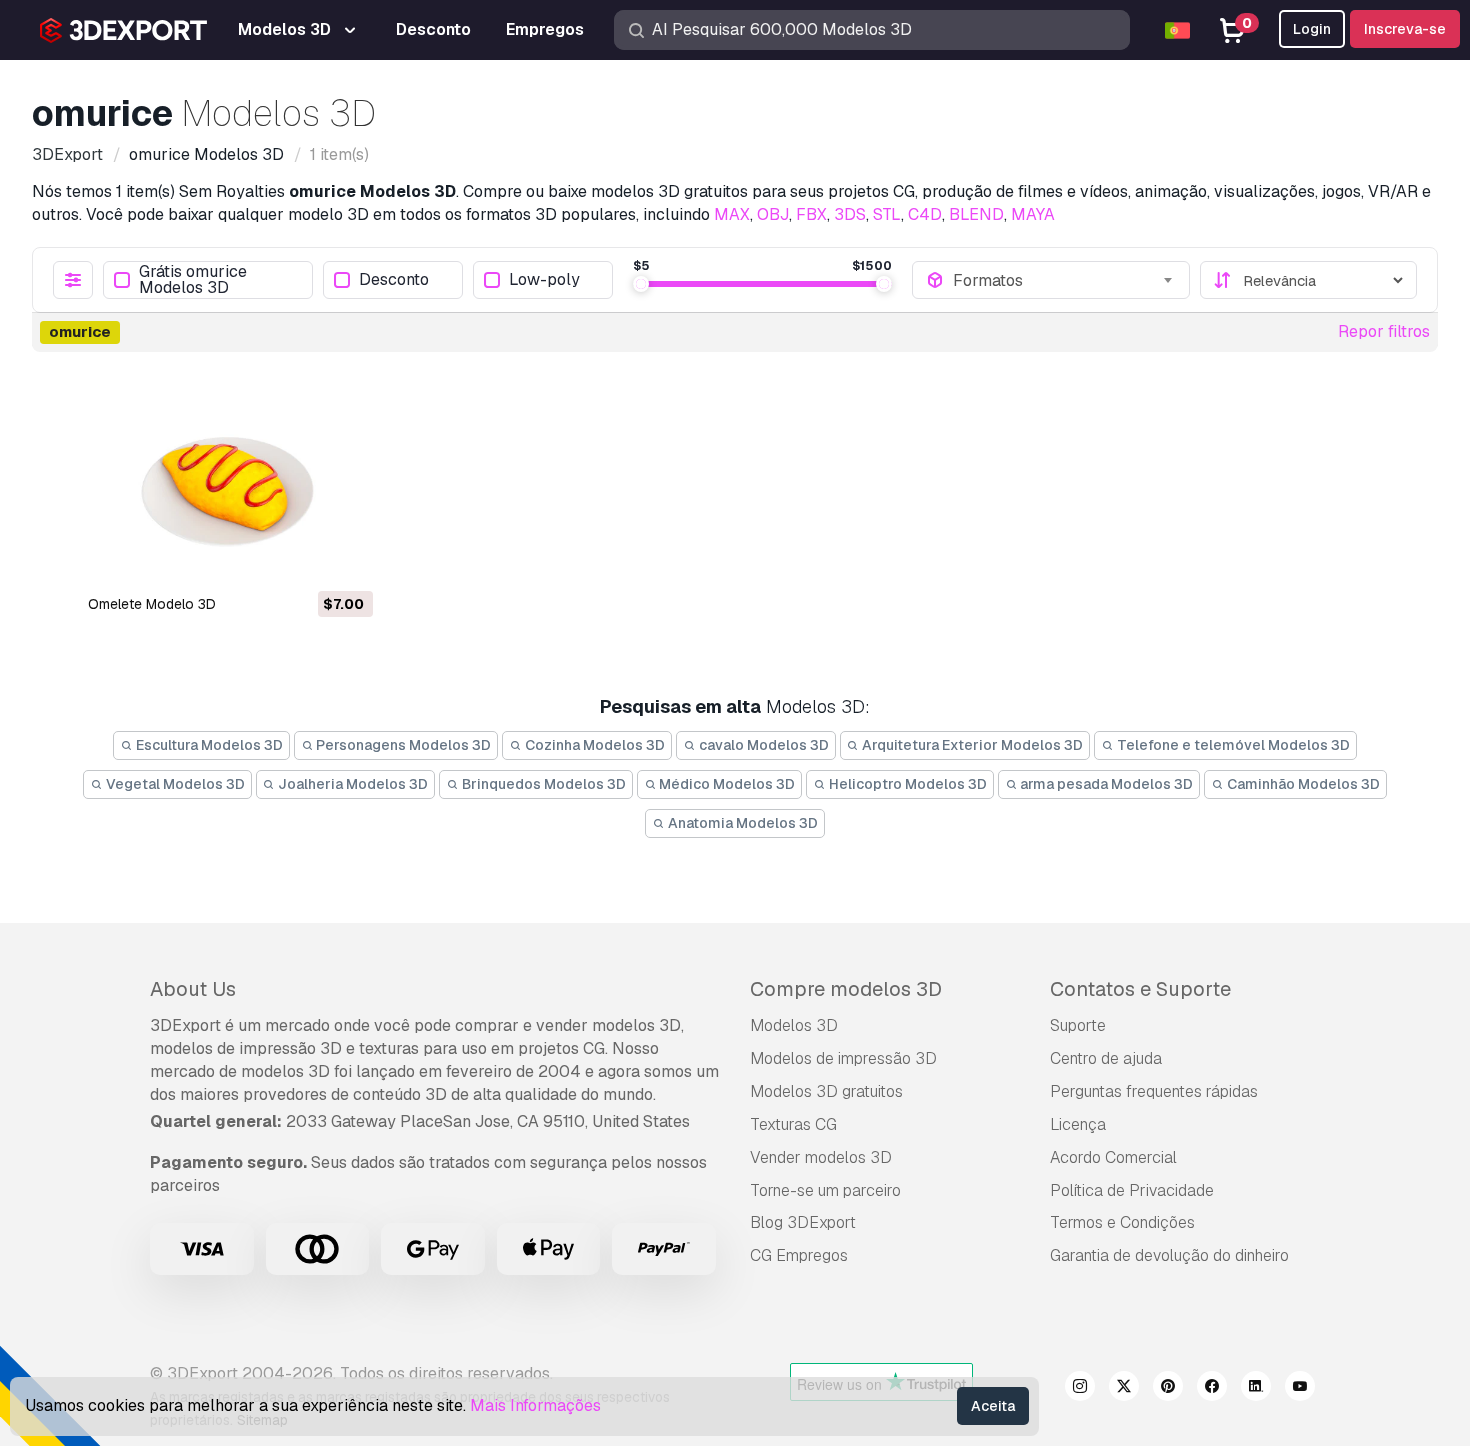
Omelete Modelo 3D (152, 604)
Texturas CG (793, 1124)
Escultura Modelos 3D (208, 745)
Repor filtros (1384, 331)
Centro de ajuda (1106, 1058)
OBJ (773, 214)
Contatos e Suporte (1140, 989)
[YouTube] (1300, 1389)
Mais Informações (535, 1405)
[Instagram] (1080, 1389)
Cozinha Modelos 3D (593, 745)
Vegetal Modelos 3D (174, 784)
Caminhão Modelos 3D (1302, 784)
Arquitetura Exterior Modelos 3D (971, 745)
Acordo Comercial (1113, 1157)
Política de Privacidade (1132, 1190)
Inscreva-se (1405, 29)
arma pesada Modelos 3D (1105, 784)
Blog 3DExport (803, 1222)
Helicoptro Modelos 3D (906, 784)
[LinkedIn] (1256, 1389)
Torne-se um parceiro (825, 1190)
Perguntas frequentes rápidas (1154, 1091)
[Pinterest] (1168, 1389)
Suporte (1078, 1025)
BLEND (976, 214)
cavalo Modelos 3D (762, 745)
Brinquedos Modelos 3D (542, 784)
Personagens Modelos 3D (402, 745)
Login (1312, 29)
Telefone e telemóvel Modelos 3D (1232, 745)
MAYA (1033, 214)
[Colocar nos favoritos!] (344, 560)
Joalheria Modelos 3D (351, 784)
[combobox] (1064, 280)
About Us (193, 989)
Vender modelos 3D (821, 1157)
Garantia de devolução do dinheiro (1169, 1255)
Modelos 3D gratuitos (826, 1091)
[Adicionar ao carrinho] (303, 560)
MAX (732, 214)
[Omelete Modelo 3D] (229, 480)
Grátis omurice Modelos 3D (193, 280)
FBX (811, 214)
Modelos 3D (794, 1025)
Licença (1078, 1124)
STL (887, 214)
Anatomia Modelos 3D (741, 823)
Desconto (394, 280)
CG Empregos (799, 1255)
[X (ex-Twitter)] (1124, 1389)
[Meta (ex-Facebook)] (1212, 1389)
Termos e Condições (1122, 1222)
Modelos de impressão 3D (843, 1058)
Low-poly (544, 280)
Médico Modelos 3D (725, 784)
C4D (925, 214)
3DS (850, 214)
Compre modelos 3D (846, 989)
